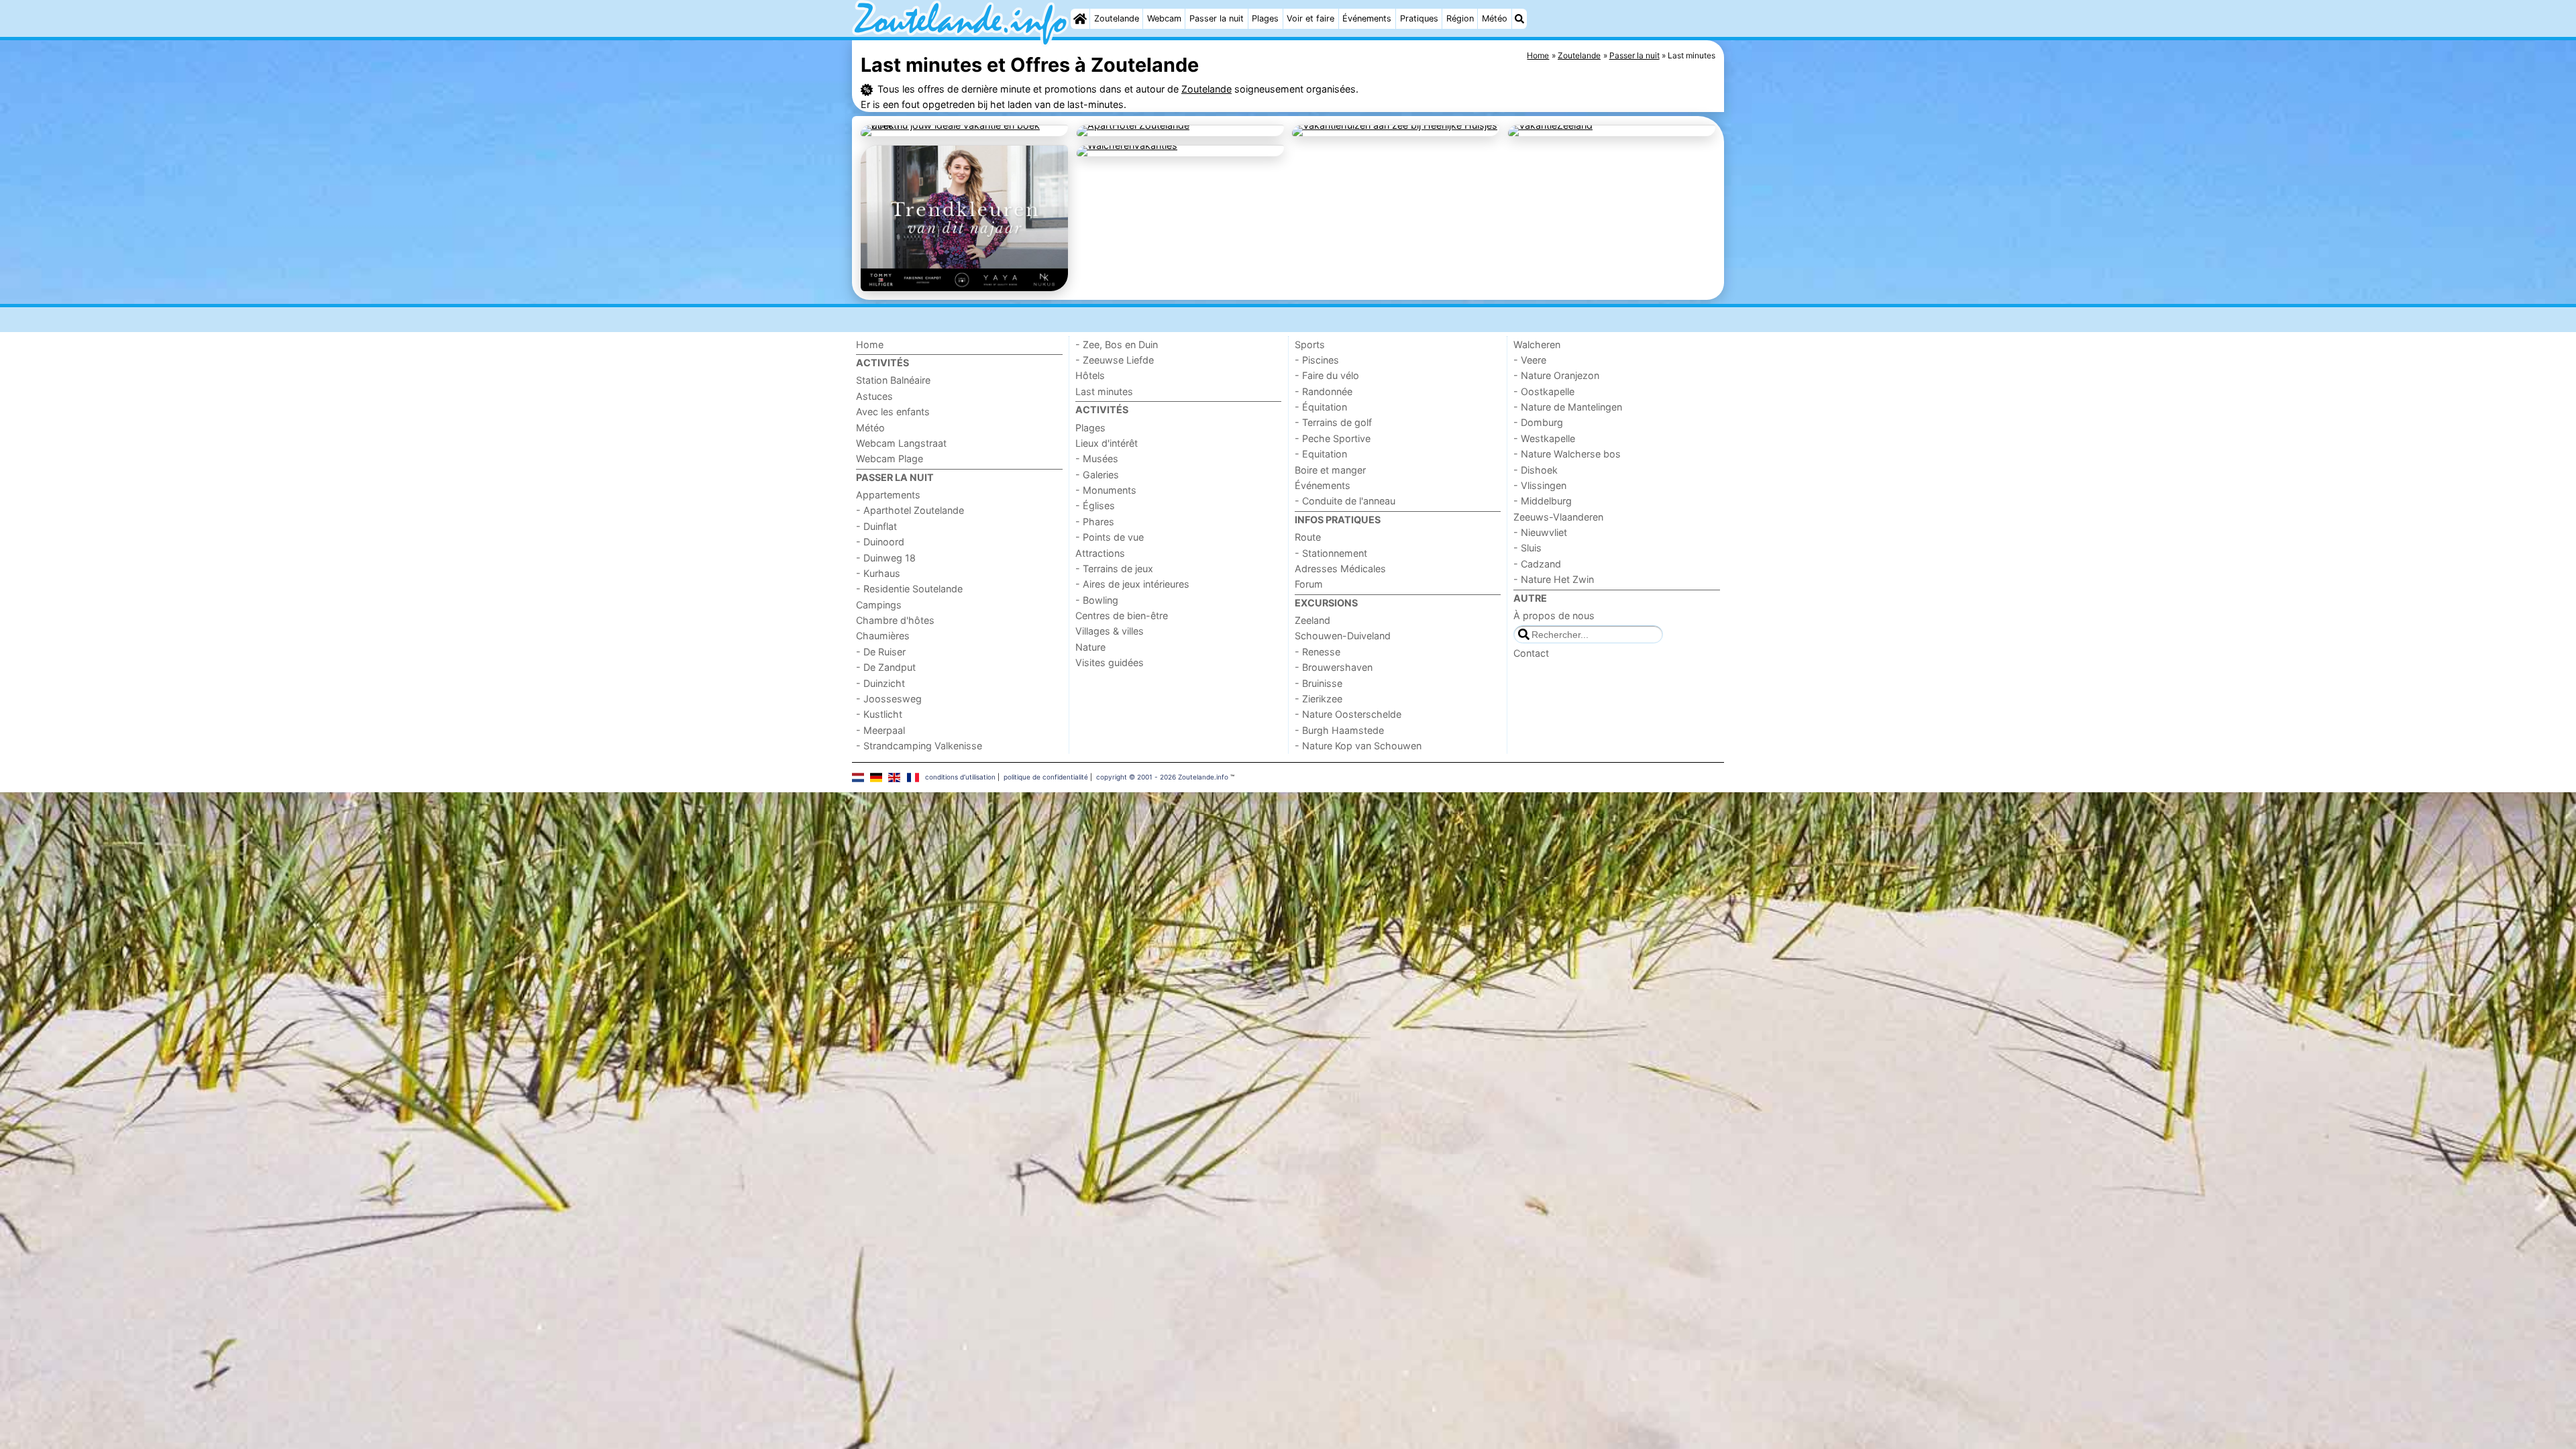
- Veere (1530, 360)
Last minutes (1104, 391)
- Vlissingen (1540, 485)
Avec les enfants (893, 412)
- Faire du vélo (1327, 375)
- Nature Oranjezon (1556, 375)
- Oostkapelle (1544, 391)
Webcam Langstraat (901, 443)
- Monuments (1106, 490)
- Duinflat (876, 526)
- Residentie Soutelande (909, 589)
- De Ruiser (881, 652)
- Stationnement (1331, 553)
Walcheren (1537, 344)
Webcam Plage (890, 459)
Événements (1367, 18)
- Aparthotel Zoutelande (910, 510)
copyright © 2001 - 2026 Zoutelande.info (1162, 777)
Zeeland (1312, 620)
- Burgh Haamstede (1339, 730)
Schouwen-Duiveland (1343, 636)
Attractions (1100, 553)
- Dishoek (1536, 470)
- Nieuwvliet (1540, 532)
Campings (879, 605)
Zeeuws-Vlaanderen (1558, 517)
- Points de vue (1110, 537)
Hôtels (1090, 375)
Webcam (1164, 18)
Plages (1265, 18)
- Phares (1095, 522)
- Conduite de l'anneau (1345, 501)
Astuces (874, 396)
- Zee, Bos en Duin (1117, 344)
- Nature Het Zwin (1554, 579)
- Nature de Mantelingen (1568, 407)
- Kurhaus (878, 573)
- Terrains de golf (1333, 422)
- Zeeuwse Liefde (1115, 360)
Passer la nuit (1217, 18)
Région (1460, 18)
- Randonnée (1324, 391)
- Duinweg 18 (886, 558)
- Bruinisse (1319, 683)
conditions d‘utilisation (960, 777)
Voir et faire (1310, 18)
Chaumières (883, 636)
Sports (1310, 344)
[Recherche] (1519, 19)
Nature (1090, 647)
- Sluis (1527, 548)
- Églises (1095, 505)
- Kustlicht (879, 714)
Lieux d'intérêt (1107, 443)
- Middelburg (1543, 501)
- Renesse (1318, 652)
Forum (1309, 584)
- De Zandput (886, 667)
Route (1308, 537)
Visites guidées (1110, 662)
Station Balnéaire (893, 380)
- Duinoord (880, 542)
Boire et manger (1330, 470)
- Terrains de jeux (1114, 569)
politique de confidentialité (1046, 777)
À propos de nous (1554, 615)
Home (870, 344)
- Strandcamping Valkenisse (919, 746)
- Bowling (1097, 600)
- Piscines (1317, 360)
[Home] (1080, 19)
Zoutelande (1117, 18)
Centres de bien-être (1122, 615)
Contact (1531, 653)
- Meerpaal (880, 730)
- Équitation (1321, 407)
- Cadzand (1537, 564)
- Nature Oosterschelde (1348, 714)
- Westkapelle (1544, 438)
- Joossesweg (889, 699)
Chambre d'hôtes (895, 620)
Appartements (888, 495)
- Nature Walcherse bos (1567, 454)
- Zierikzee (1319, 699)
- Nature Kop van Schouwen (1358, 746)
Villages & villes (1110, 631)
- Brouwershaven (1334, 667)
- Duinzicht (880, 683)
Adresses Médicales (1340, 569)
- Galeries (1097, 475)
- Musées (1097, 459)
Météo (1495, 18)
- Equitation (1321, 454)
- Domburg (1538, 422)
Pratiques (1419, 18)
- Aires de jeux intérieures (1132, 584)
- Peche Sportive (1333, 438)
